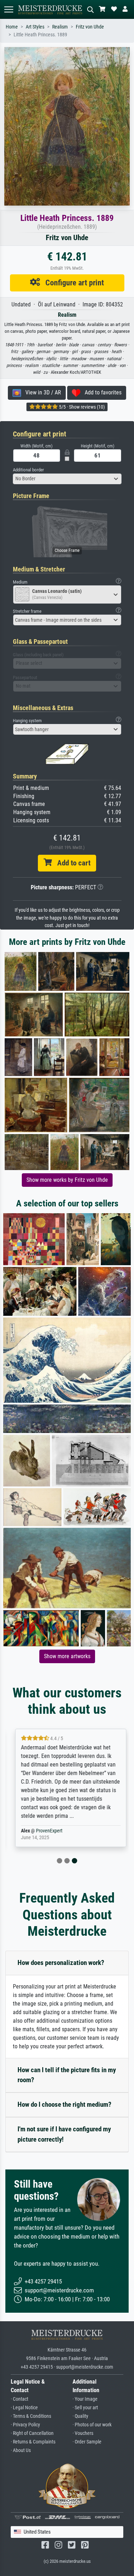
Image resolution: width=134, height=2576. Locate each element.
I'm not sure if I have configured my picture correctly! (64, 2134)
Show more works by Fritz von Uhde (67, 1180)
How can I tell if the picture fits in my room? (67, 2075)
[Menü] (9, 9)
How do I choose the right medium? (64, 2104)
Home (12, 27)
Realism (60, 27)
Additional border (28, 470)
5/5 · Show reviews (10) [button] (81, 407)
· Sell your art (85, 2408)
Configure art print (72, 283)
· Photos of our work (92, 2425)
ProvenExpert (45, 1831)
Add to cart (71, 863)
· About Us (21, 2450)
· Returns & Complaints (33, 2442)
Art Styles (35, 27)
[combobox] (67, 479)
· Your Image (85, 2399)
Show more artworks (67, 1656)
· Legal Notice (24, 2408)
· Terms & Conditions (31, 2416)
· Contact (19, 2399)
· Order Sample (87, 2442)
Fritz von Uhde (90, 27)
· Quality (80, 2416)
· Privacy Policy (25, 2425)
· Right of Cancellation (32, 2433)
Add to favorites (101, 392)
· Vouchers (83, 2433)
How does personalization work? (61, 1963)
